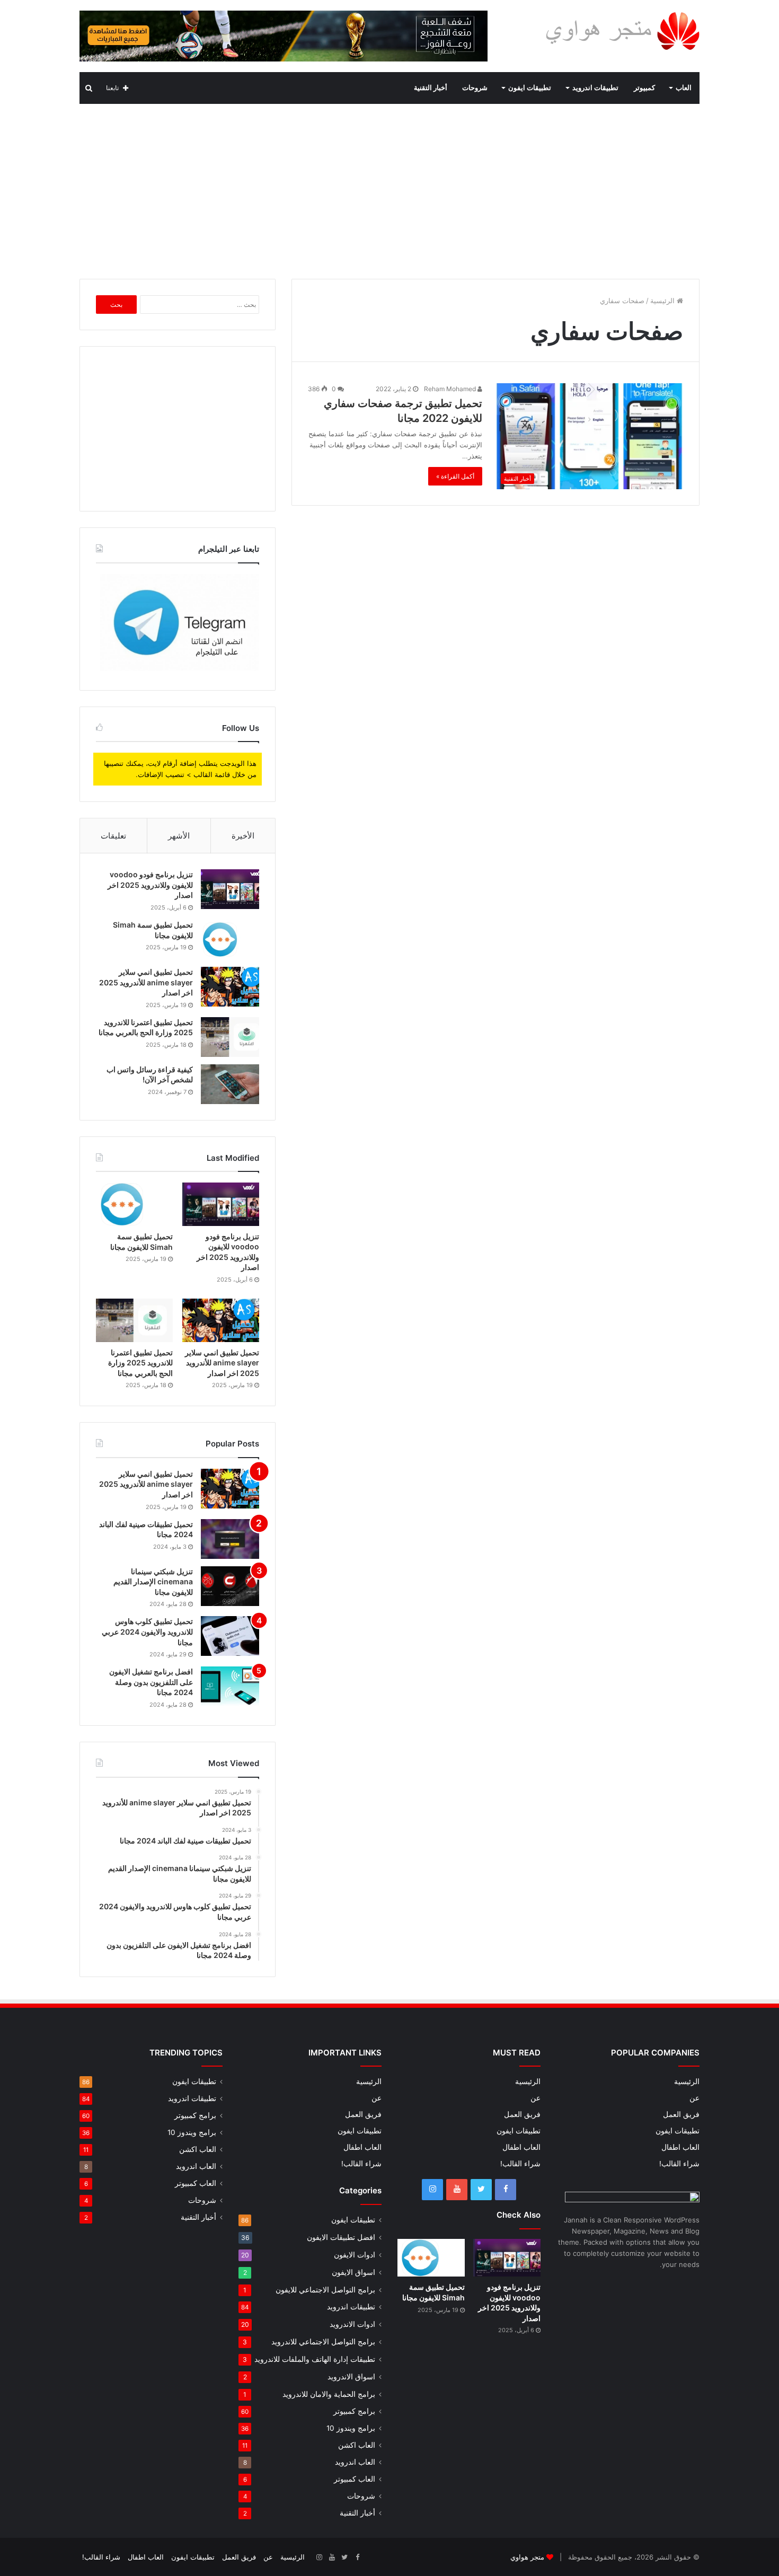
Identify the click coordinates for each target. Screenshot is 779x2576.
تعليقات (113, 836)
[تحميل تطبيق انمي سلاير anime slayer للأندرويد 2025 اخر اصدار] (230, 987)
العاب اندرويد (355, 2462)
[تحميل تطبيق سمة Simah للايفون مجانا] (230, 939)
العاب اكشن (357, 2445)
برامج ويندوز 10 (351, 2428)
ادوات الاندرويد (352, 2324)
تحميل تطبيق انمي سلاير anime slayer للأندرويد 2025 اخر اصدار (146, 982)
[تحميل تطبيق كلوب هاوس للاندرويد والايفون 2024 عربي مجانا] (230, 1636)
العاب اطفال (680, 2147)
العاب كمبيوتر (355, 2479)
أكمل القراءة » (455, 476)
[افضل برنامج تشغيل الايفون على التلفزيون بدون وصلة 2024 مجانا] (230, 1686)
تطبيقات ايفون (530, 88)
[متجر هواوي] (622, 30)
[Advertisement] (389, 189)
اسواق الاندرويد (351, 2376)
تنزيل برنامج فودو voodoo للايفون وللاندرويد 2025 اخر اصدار (150, 885)
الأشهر (179, 836)
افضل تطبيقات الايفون (341, 2237)
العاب (684, 88)
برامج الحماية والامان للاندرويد (329, 2394)
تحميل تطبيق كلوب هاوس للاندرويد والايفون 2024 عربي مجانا (147, 1631)
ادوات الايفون (355, 2255)
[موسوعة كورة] (284, 36)
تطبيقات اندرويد (595, 88)
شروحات (475, 88)
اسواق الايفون (353, 2272)
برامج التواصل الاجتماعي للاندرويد (323, 2341)
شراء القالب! (679, 2164)
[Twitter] (481, 2190)
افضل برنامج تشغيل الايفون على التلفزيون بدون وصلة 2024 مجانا (151, 1682)
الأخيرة (243, 836)
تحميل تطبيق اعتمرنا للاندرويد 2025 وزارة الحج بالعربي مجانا (140, 1363)
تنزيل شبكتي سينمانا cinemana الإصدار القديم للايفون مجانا (153, 1582)
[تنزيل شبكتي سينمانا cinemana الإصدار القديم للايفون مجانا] (230, 1586)
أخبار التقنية (431, 88)
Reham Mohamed (451, 389)
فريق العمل (681, 2114)
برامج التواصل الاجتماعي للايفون (325, 2290)
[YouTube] (457, 2190)
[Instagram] (432, 2190)
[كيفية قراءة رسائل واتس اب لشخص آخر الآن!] (230, 1084)
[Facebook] (506, 2190)
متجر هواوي (527, 2557)
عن (694, 2098)
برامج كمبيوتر (354, 2411)
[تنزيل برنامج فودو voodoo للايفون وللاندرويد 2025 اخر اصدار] (230, 889)
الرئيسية (663, 301)
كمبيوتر (644, 88)
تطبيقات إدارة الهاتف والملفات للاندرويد (315, 2359)
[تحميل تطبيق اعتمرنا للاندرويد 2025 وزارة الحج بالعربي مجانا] (230, 1037)
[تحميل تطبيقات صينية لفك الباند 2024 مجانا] (230, 1539)
